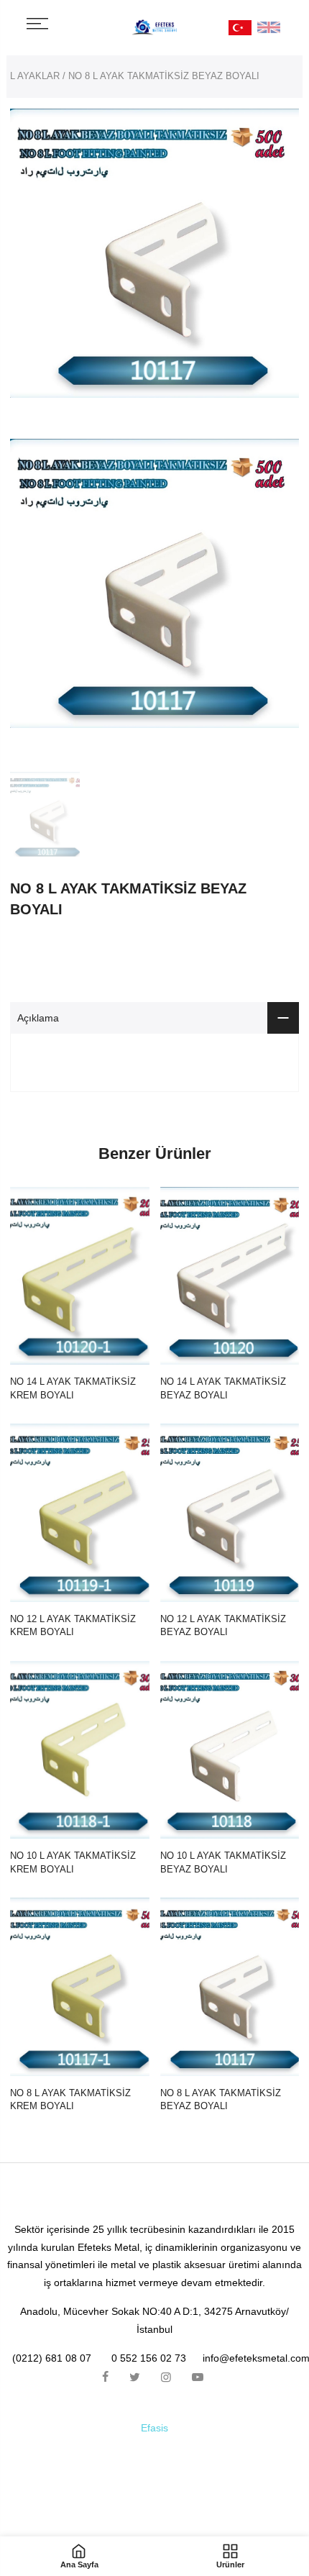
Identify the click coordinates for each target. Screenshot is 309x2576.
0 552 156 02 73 (149, 2358)
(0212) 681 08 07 (52, 2358)
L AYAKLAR (35, 76)
